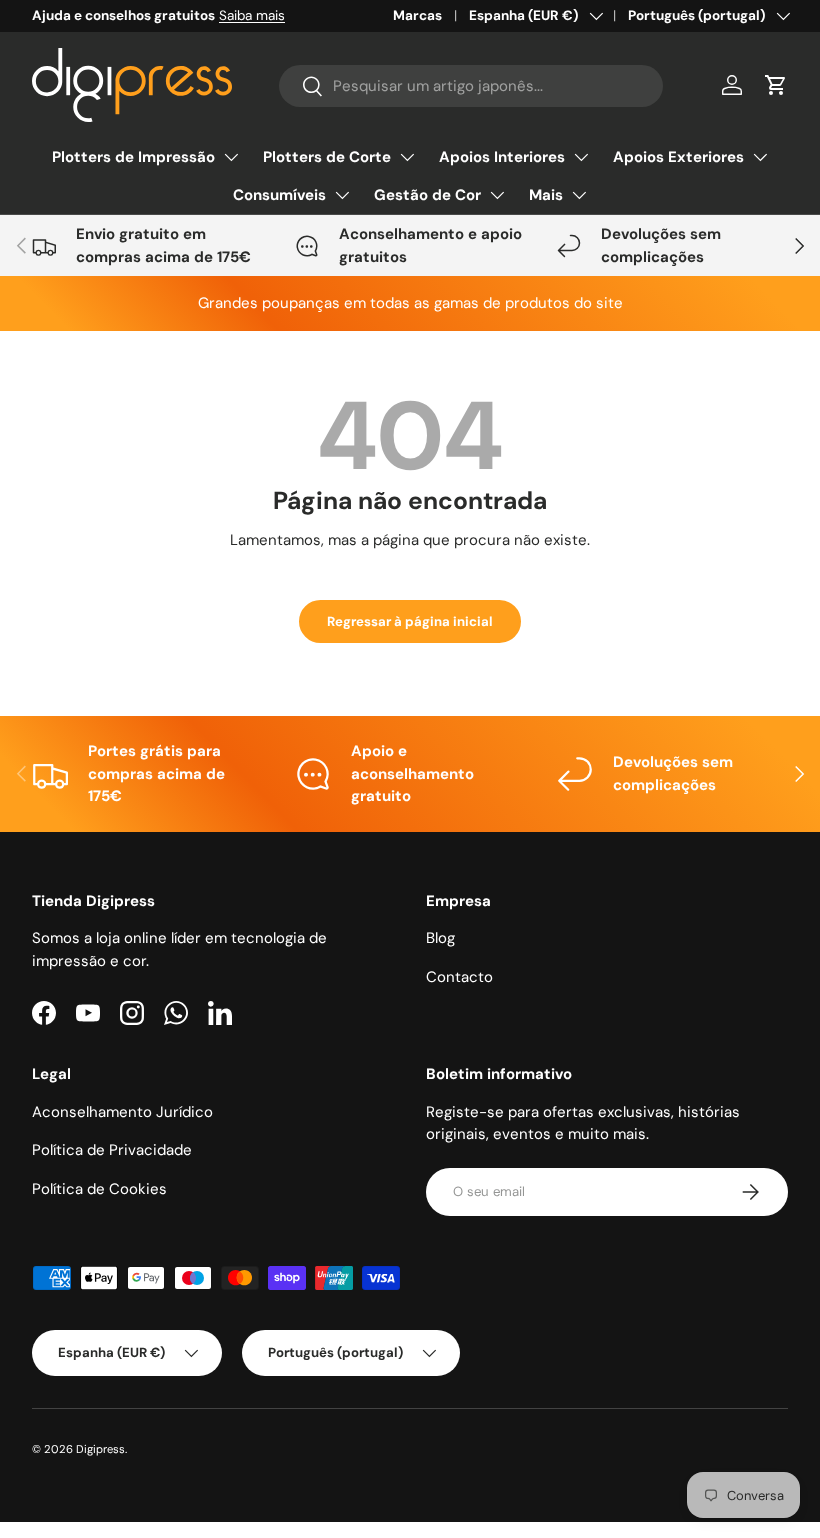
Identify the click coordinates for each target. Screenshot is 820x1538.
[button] (776, 85)
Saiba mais (252, 15)
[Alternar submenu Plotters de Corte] (407, 157)
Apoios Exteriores (678, 157)
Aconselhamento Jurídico (122, 1112)
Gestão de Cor (427, 195)
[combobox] (471, 86)
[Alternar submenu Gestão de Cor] (497, 195)
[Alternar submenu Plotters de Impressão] (231, 157)
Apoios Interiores (502, 157)
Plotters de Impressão (133, 157)
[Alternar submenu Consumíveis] (342, 195)
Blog (440, 938)
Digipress (100, 1449)
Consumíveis (279, 195)
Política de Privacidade (112, 1150)
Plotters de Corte (327, 157)
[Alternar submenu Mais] (579, 195)
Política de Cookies (99, 1189)
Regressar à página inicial (410, 621)
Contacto (459, 977)
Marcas (417, 15)
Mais (546, 195)
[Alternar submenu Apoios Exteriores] (760, 157)
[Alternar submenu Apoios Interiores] (581, 157)
